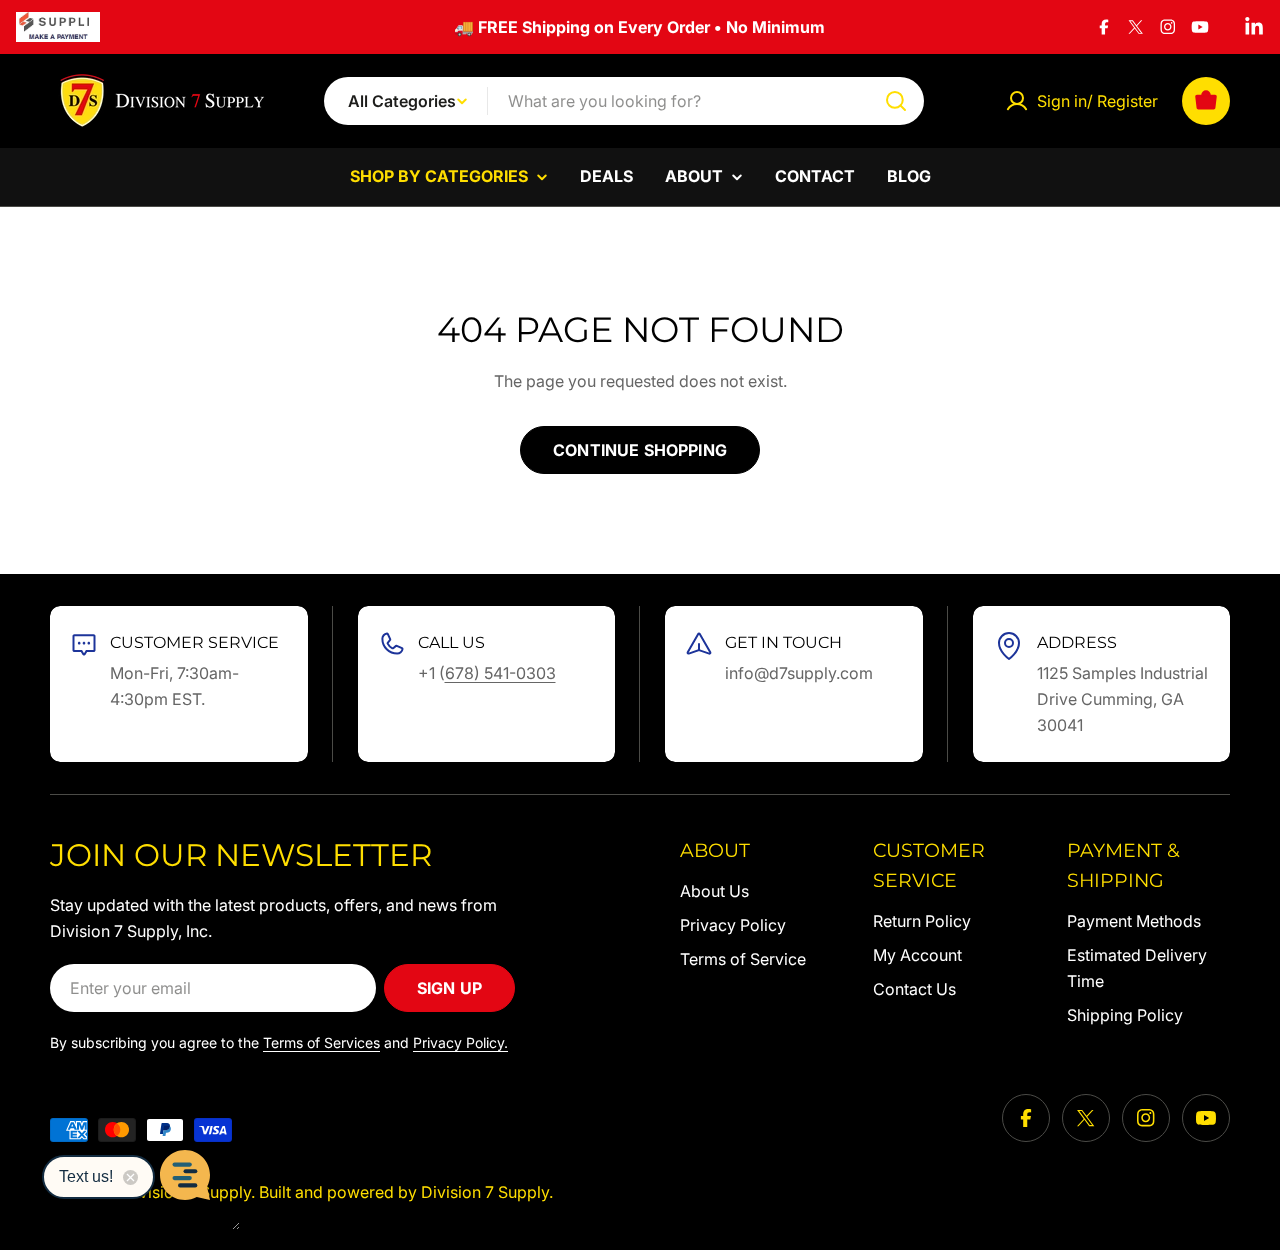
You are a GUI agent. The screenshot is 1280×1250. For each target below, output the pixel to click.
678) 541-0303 (500, 673)
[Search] (896, 101)
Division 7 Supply (485, 1192)
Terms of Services (321, 1042)
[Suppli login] (58, 27)
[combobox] (624, 101)
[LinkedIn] (1254, 27)
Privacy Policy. (460, 1042)
